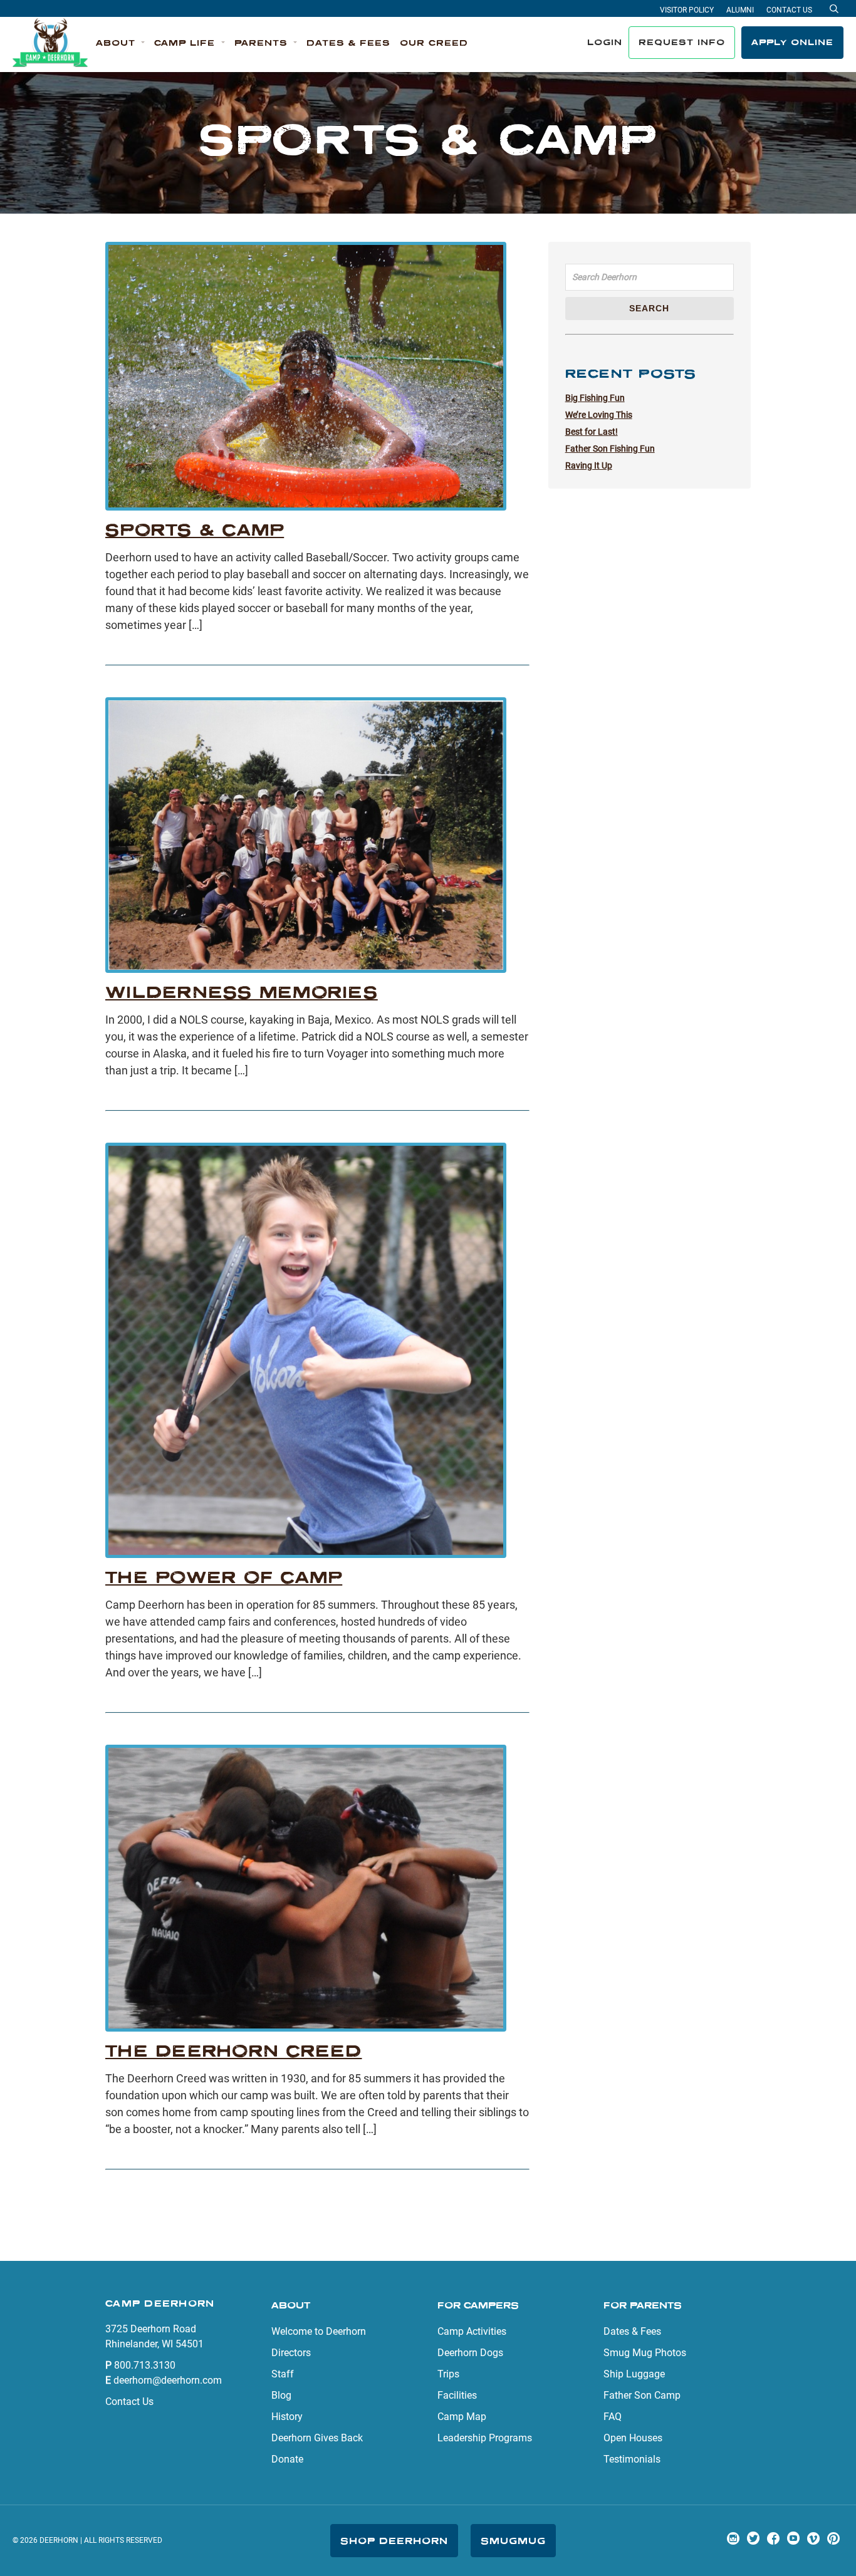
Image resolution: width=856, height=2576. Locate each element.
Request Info (682, 42)
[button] (120, 43)
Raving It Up (589, 465)
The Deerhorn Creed (234, 2051)
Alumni (740, 10)
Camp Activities (472, 2331)
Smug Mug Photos (645, 2353)
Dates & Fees (632, 2331)
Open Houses (633, 2438)
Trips (448, 2374)
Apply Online (792, 42)
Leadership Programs (485, 2438)
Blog (281, 2395)
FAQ (613, 2417)
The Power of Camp (224, 1577)
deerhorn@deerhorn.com (168, 2380)
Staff (283, 2374)
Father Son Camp (642, 2395)
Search (649, 308)
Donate (287, 2459)
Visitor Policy (687, 10)
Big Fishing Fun (595, 398)
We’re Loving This (599, 415)
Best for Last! (592, 432)
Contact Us (789, 10)
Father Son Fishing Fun (610, 449)
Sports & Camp (195, 530)
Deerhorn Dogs (470, 2353)
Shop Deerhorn (394, 2541)
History (287, 2417)
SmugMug (513, 2541)
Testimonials (632, 2459)
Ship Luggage (634, 2374)
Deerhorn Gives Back (317, 2438)
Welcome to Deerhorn (319, 2331)
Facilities (457, 2395)
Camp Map (462, 2417)
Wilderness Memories (242, 992)
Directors (291, 2353)
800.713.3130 (145, 2365)
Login (605, 42)
